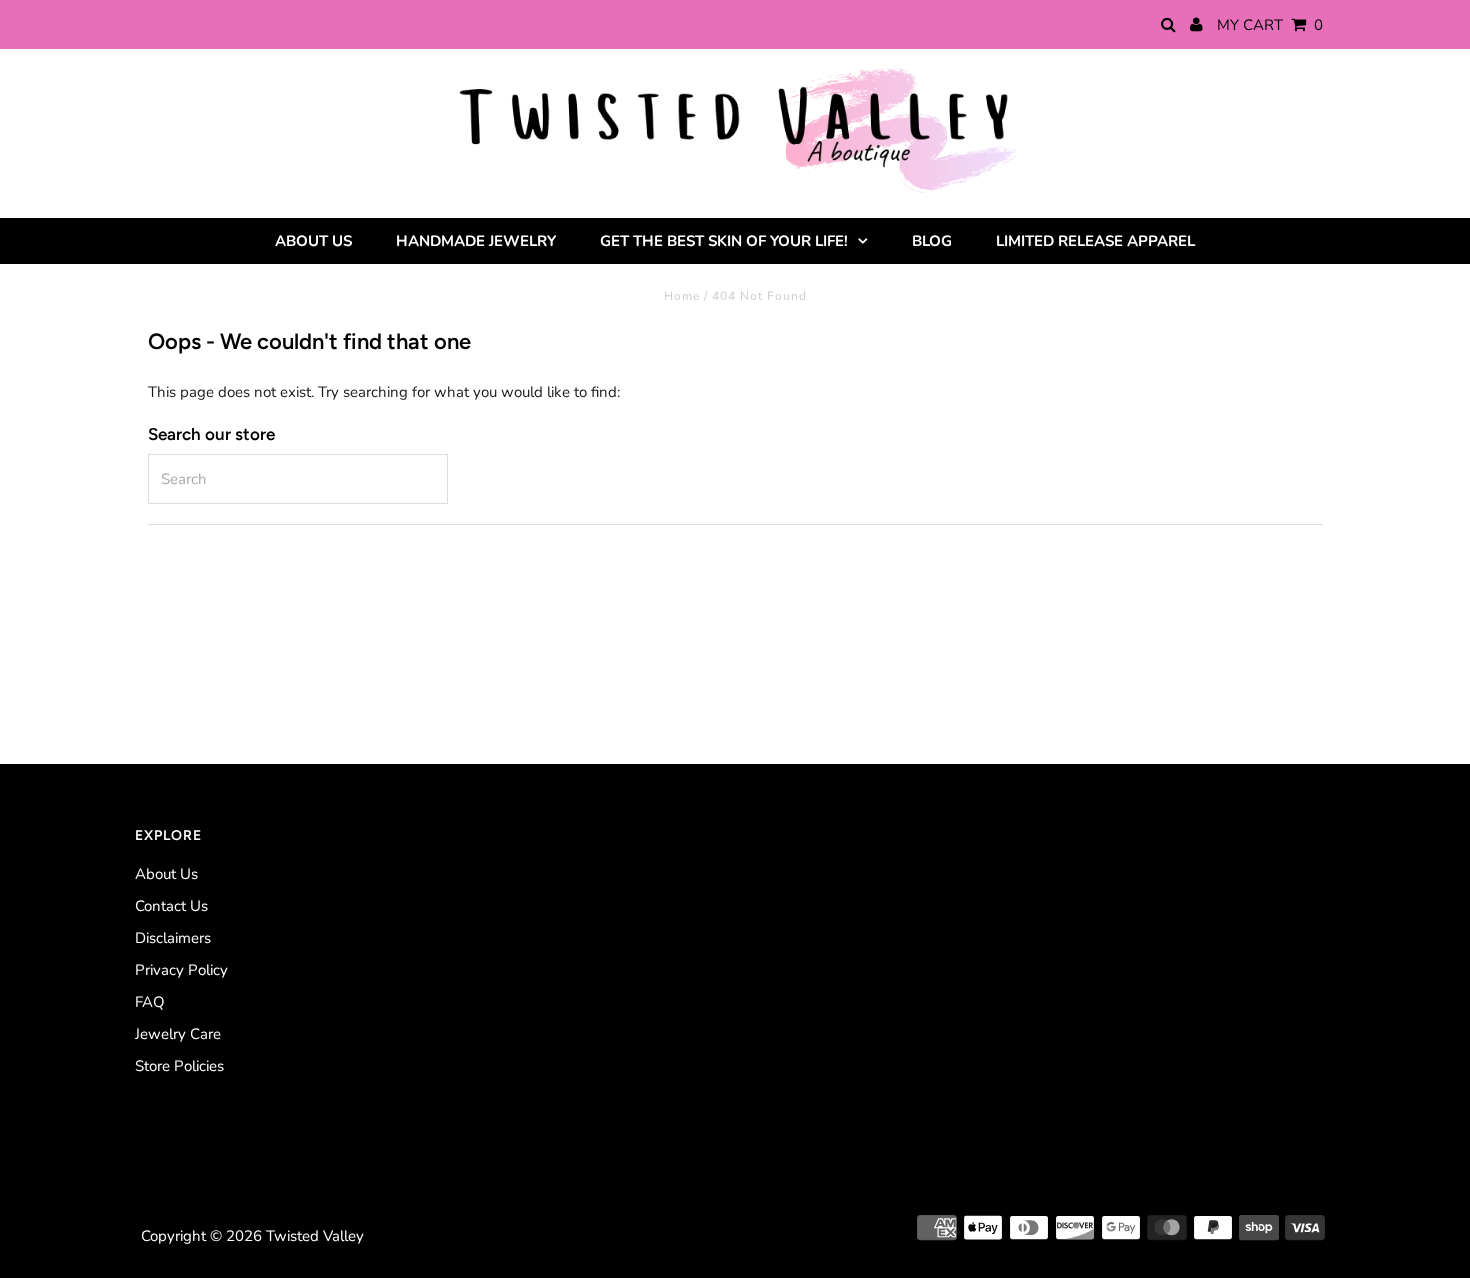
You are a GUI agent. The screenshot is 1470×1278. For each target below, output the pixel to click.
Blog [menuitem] (932, 241)
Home (682, 296)
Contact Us (171, 906)
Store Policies (179, 1066)
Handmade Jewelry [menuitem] (476, 241)
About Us (166, 874)
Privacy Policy (181, 970)
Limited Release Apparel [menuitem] (1095, 241)
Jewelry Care (178, 1034)
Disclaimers (173, 938)
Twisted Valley (315, 1236)
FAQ (150, 1002)
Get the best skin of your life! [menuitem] (724, 241)
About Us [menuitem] (313, 241)
